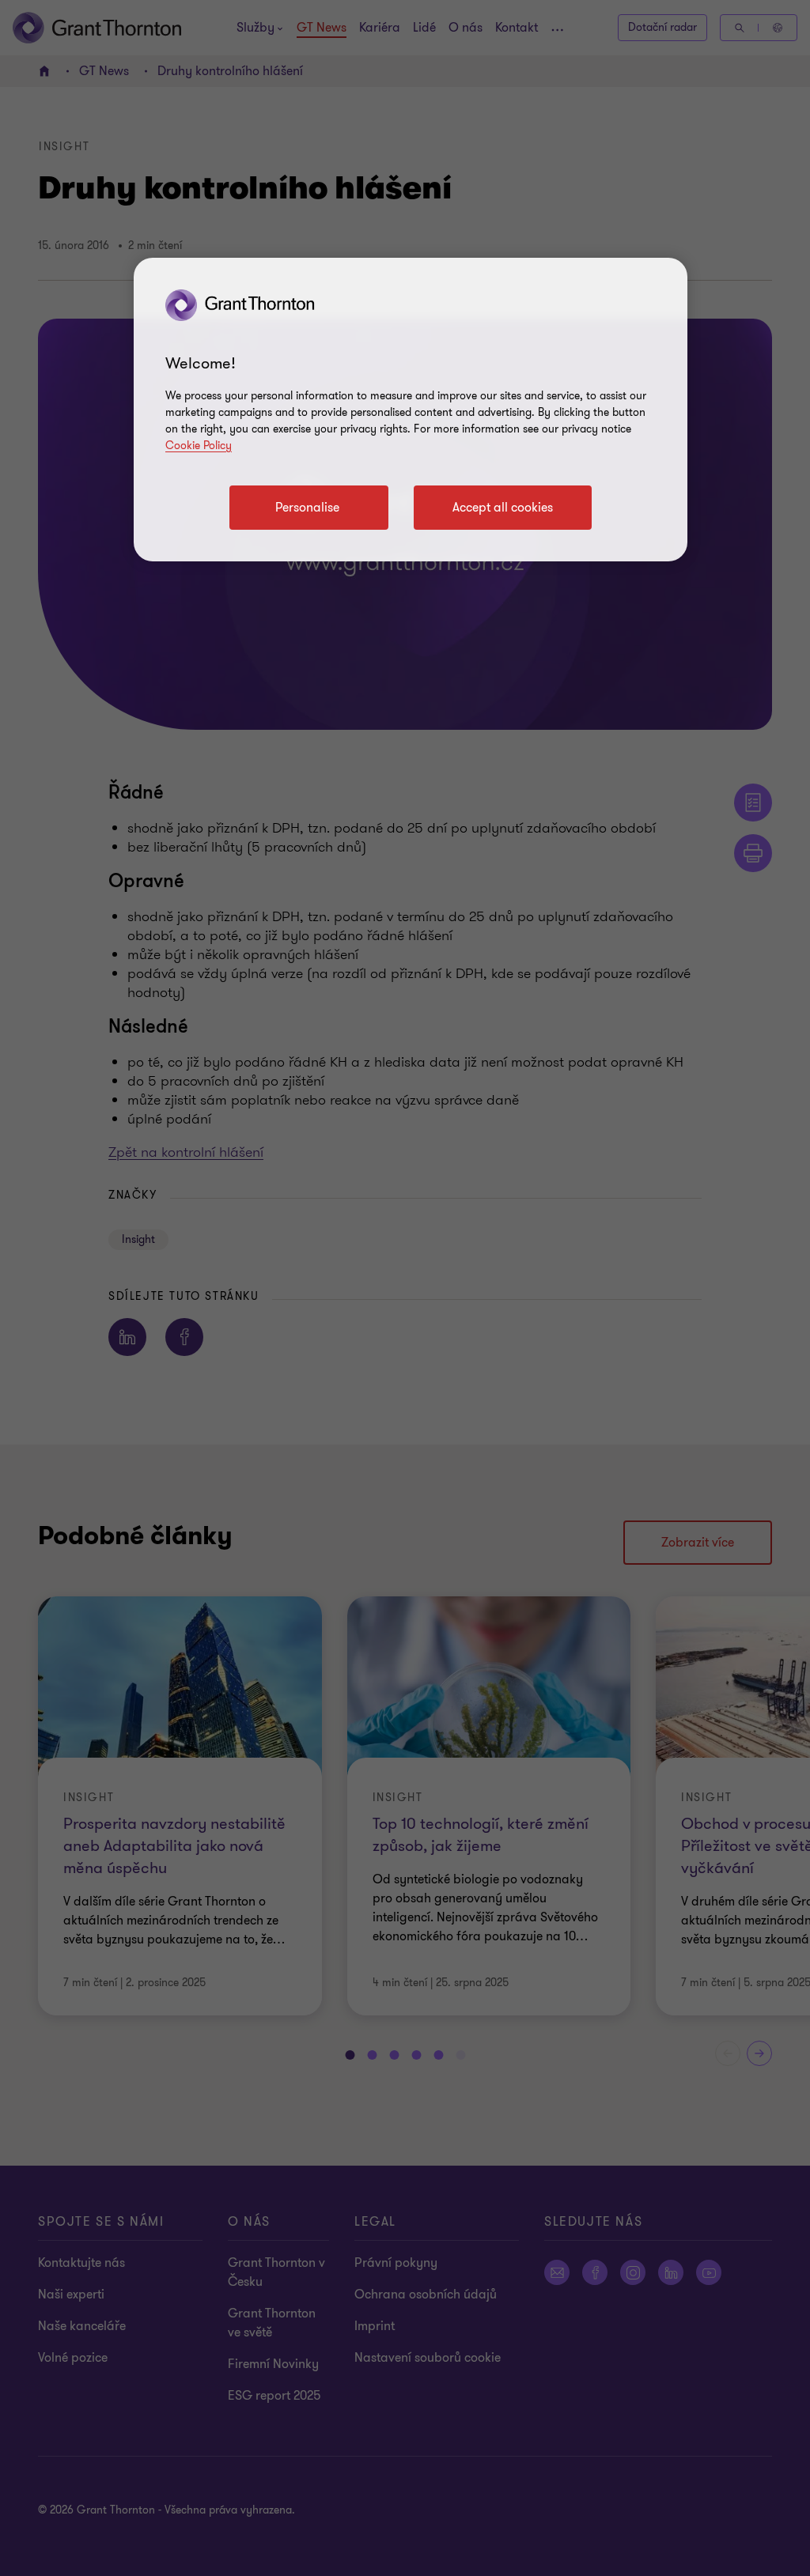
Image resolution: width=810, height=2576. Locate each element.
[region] (411, 410)
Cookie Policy (199, 446)
